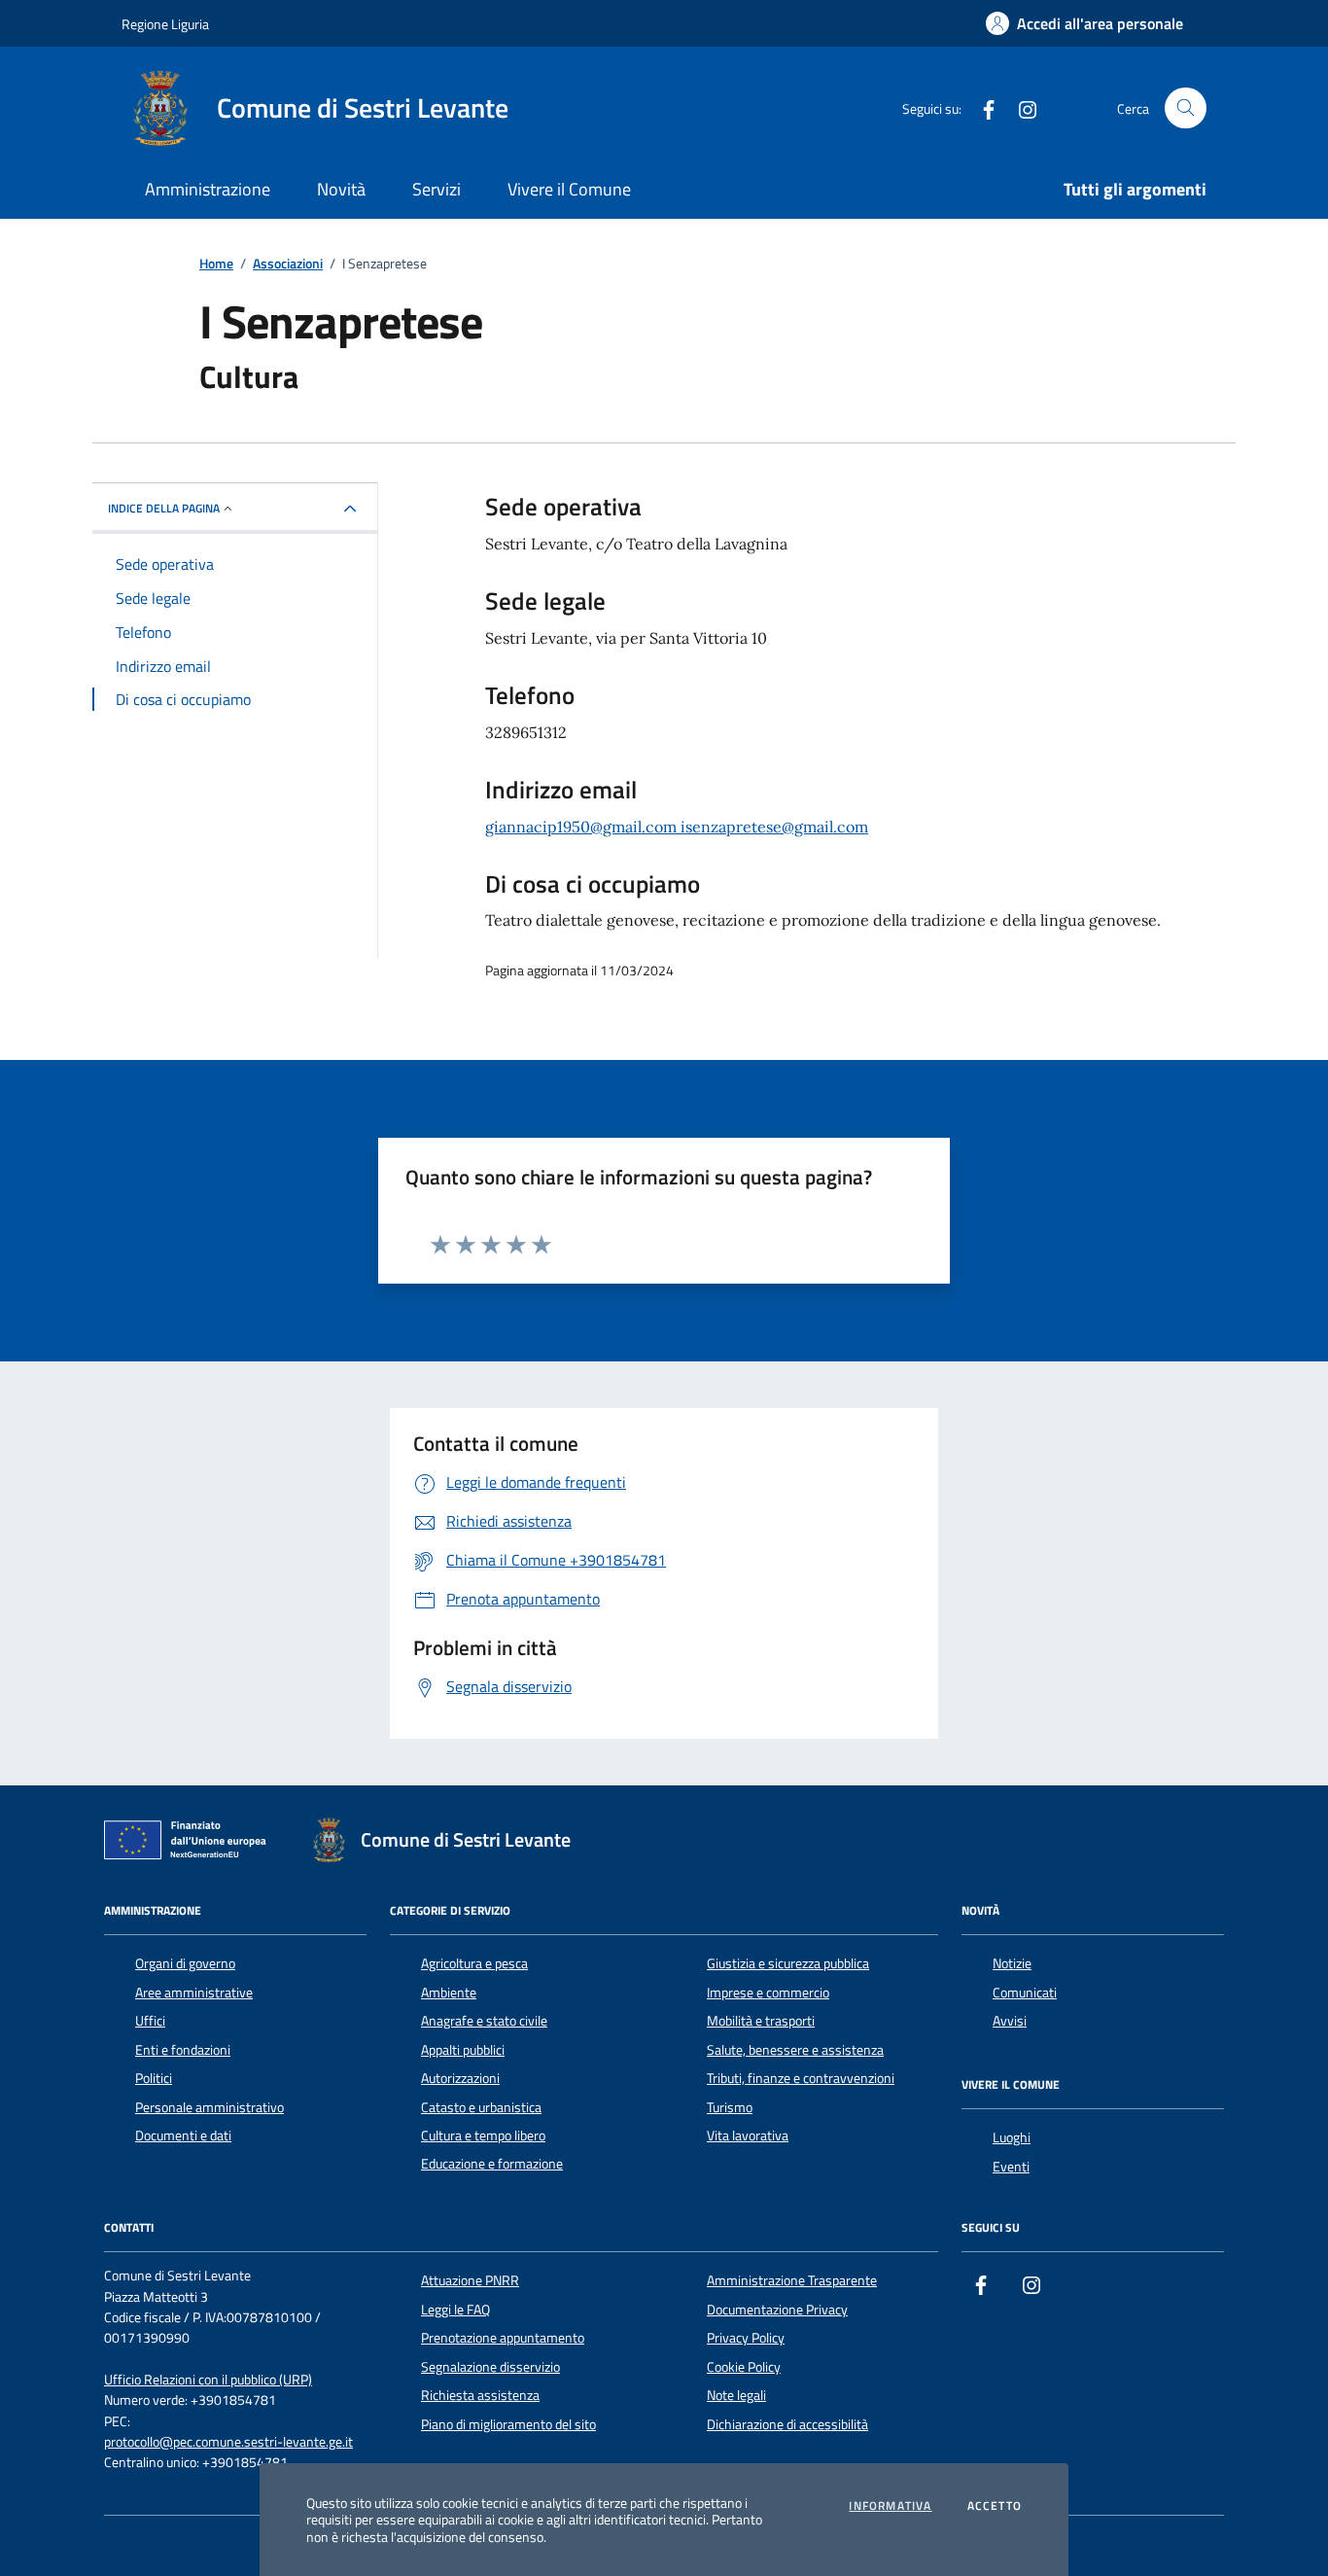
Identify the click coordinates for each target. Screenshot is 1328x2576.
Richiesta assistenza (480, 2395)
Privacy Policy (746, 2338)
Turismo (730, 2107)
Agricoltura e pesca (474, 1963)
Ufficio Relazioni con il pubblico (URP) (208, 2380)
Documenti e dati (183, 2135)
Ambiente (449, 1993)
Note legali (736, 2395)
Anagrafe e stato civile (484, 2021)
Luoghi (1012, 2137)
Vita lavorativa (748, 2135)
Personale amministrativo (210, 2107)
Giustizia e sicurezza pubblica (788, 1963)
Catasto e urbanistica (481, 2107)
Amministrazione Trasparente (792, 2280)
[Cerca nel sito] (1186, 108)
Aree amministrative (194, 1993)
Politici (154, 2078)
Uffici (150, 2021)
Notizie (1012, 1963)
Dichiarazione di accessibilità (787, 2424)
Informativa (890, 2506)
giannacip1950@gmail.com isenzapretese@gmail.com (677, 827)
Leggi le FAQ (455, 2310)
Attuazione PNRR (470, 2280)
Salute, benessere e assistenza (795, 2050)
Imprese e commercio (768, 1993)
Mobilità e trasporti (761, 2021)
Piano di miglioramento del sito (508, 2424)
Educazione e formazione (492, 2164)
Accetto (995, 2506)
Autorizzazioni (460, 2078)
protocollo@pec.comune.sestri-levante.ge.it (228, 2442)
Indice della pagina (164, 508)
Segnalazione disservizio (490, 2367)
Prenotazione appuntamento (503, 2338)
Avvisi (1010, 2021)
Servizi (437, 189)
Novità (341, 189)
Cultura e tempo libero (483, 2135)
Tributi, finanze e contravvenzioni (801, 2078)
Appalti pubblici (463, 2050)
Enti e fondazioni (183, 2050)
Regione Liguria (165, 24)
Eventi (1011, 2167)
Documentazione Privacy (777, 2310)
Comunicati (1025, 1993)
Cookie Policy (744, 2367)
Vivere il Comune (569, 189)
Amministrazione (208, 189)
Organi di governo (185, 1963)
